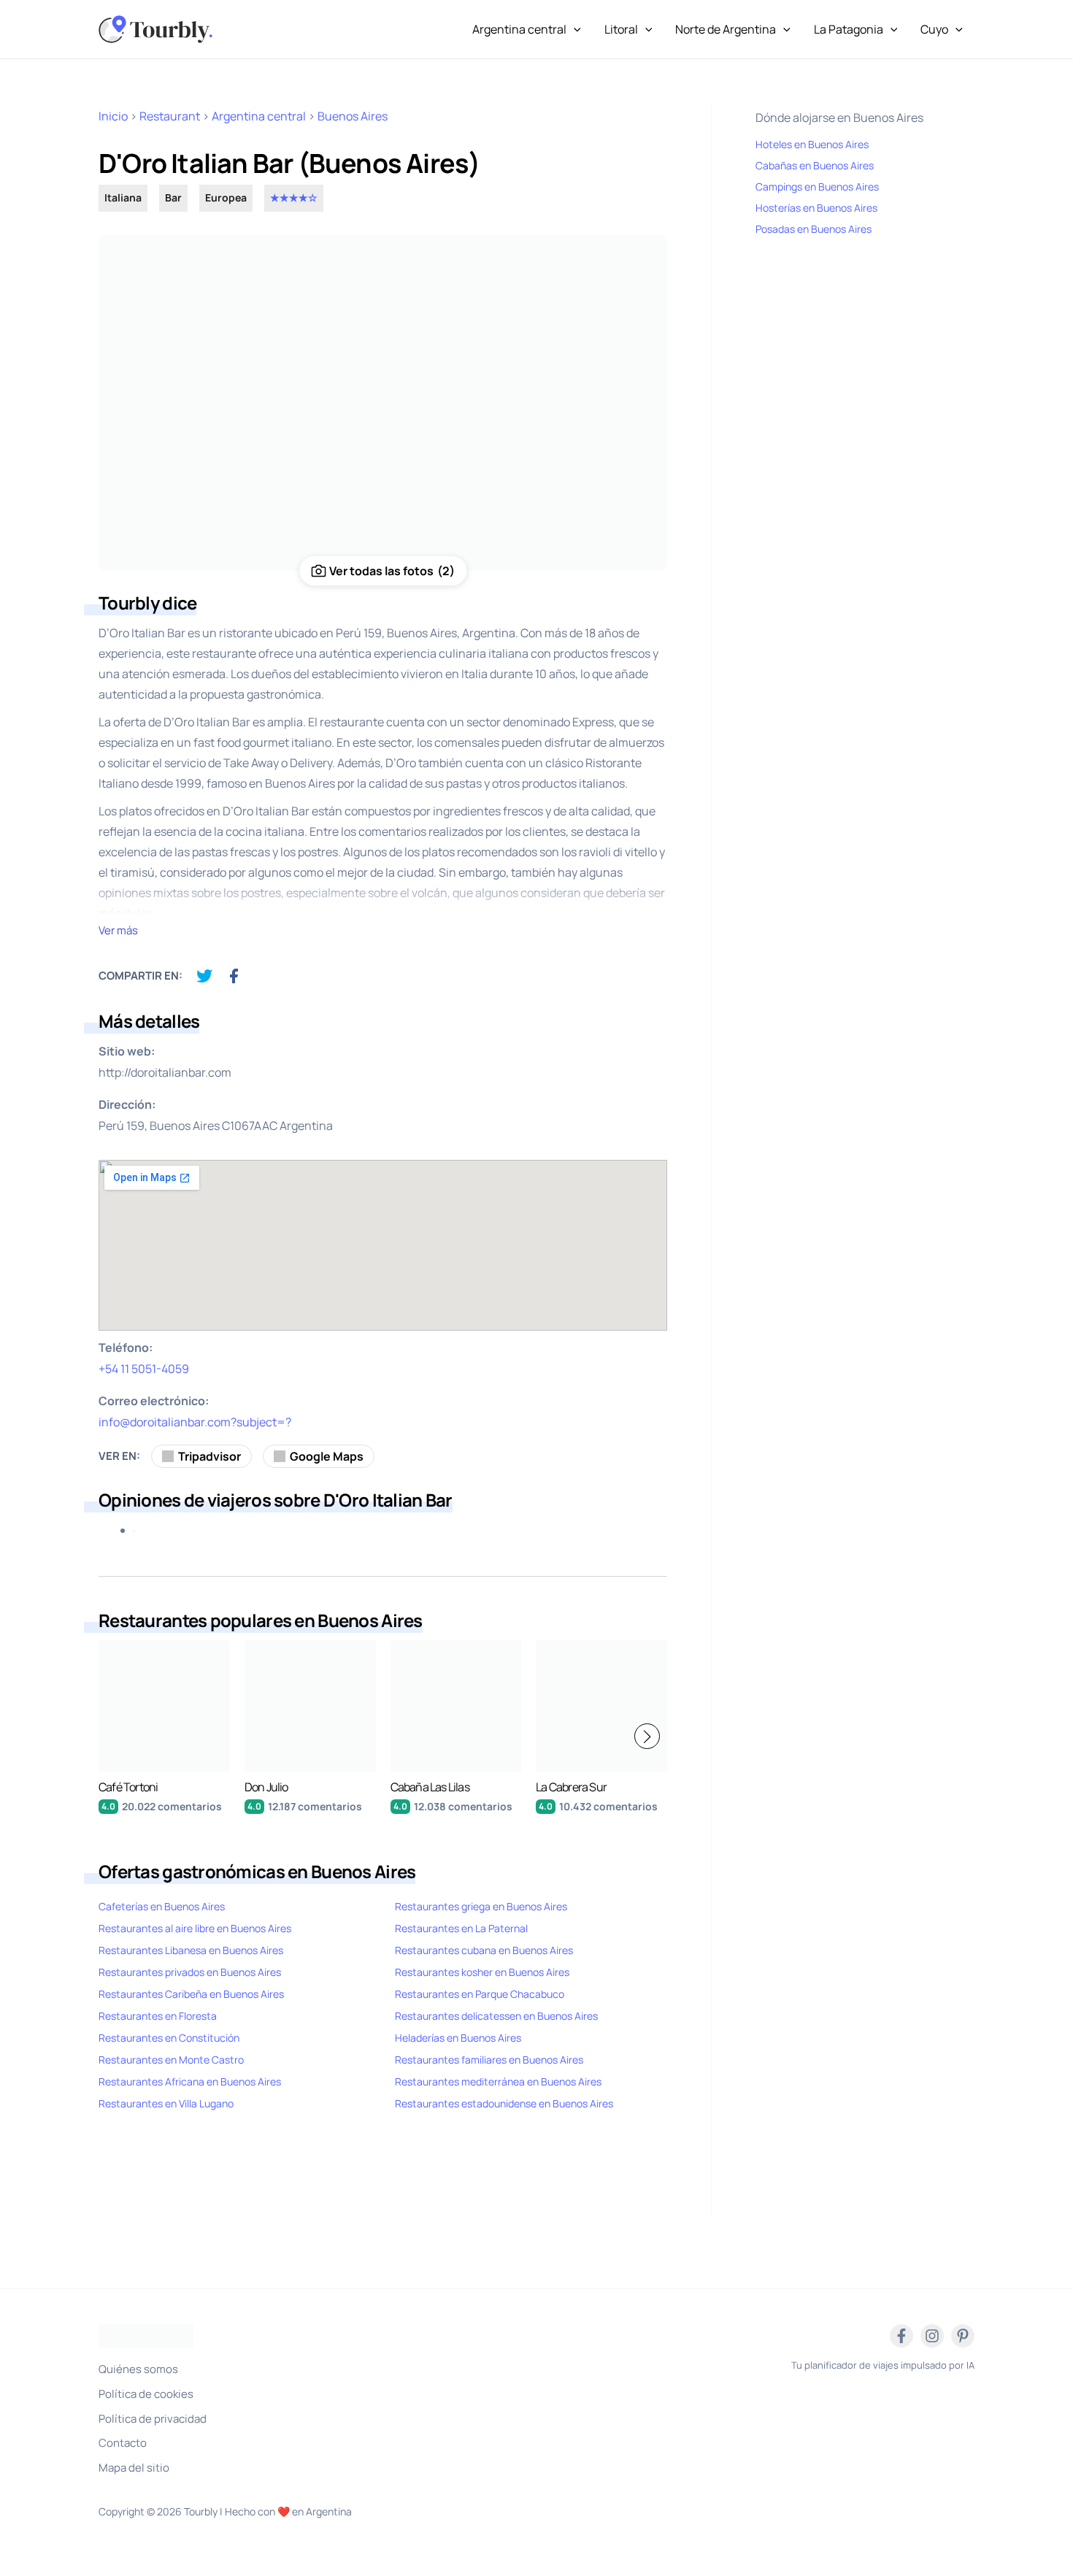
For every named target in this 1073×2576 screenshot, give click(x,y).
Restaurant (170, 116)
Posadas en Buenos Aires (814, 229)
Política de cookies (146, 2394)
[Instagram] (932, 2336)
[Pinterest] (963, 2336)
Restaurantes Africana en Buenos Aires (190, 2081)
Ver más (118, 930)
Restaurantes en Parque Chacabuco (480, 1994)
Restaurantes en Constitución (169, 2038)
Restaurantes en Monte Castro (171, 2060)
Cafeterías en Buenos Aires (162, 1906)
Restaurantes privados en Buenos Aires (190, 1972)
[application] (574, 29)
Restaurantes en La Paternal (461, 1928)
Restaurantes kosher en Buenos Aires (482, 1972)
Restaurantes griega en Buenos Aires (481, 1906)
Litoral (621, 29)
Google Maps (327, 1456)
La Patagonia (849, 29)
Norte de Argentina (726, 29)
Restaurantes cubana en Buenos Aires (484, 1950)
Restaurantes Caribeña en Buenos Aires (191, 1994)
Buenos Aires (353, 116)
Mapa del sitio (134, 2468)
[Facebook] (901, 2336)
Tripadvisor (209, 1456)
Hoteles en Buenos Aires (812, 144)
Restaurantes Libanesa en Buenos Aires (191, 1950)
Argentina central (519, 29)
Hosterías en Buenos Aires (816, 208)
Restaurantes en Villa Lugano (166, 2103)
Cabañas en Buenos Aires (815, 165)
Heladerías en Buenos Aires (458, 2038)
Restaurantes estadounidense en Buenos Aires (504, 2103)
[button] (647, 1736)
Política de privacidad (153, 2419)
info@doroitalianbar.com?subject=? (195, 1422)
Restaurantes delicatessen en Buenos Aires (496, 2016)
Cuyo (934, 29)
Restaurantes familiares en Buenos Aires (489, 2060)
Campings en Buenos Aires (817, 187)
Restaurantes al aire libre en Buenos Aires (195, 1928)
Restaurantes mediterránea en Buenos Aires (498, 2081)
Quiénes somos (138, 2369)
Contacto (123, 2443)
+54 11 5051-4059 (144, 1369)
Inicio (113, 116)
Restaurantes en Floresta (158, 2016)
